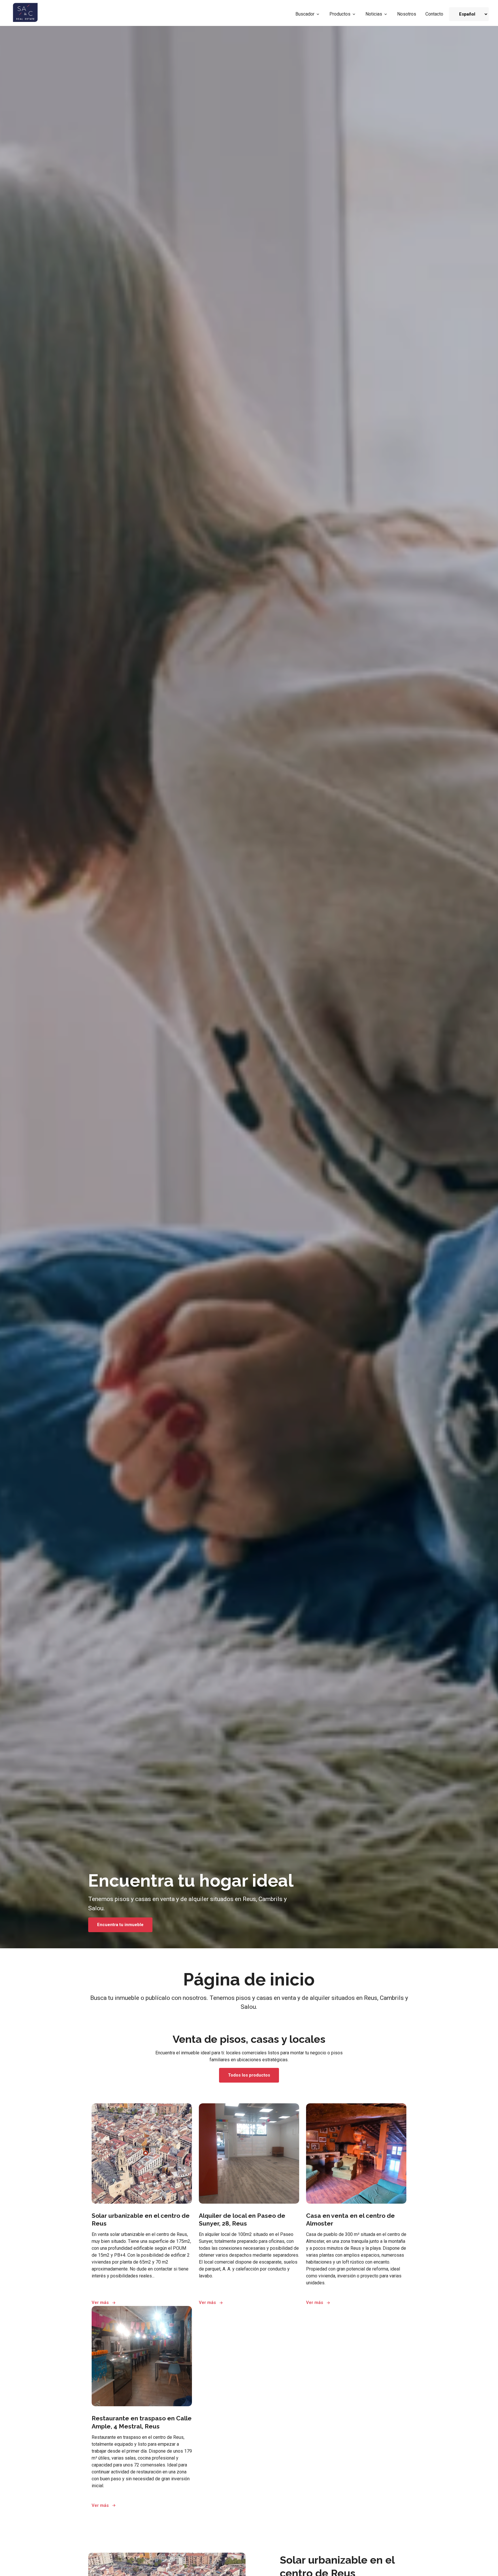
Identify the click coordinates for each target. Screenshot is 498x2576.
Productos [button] (340, 14)
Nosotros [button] (407, 14)
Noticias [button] (374, 14)
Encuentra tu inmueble (120, 1925)
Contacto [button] (434, 14)
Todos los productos (249, 2075)
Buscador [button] (305, 14)
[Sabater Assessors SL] (26, 14)
